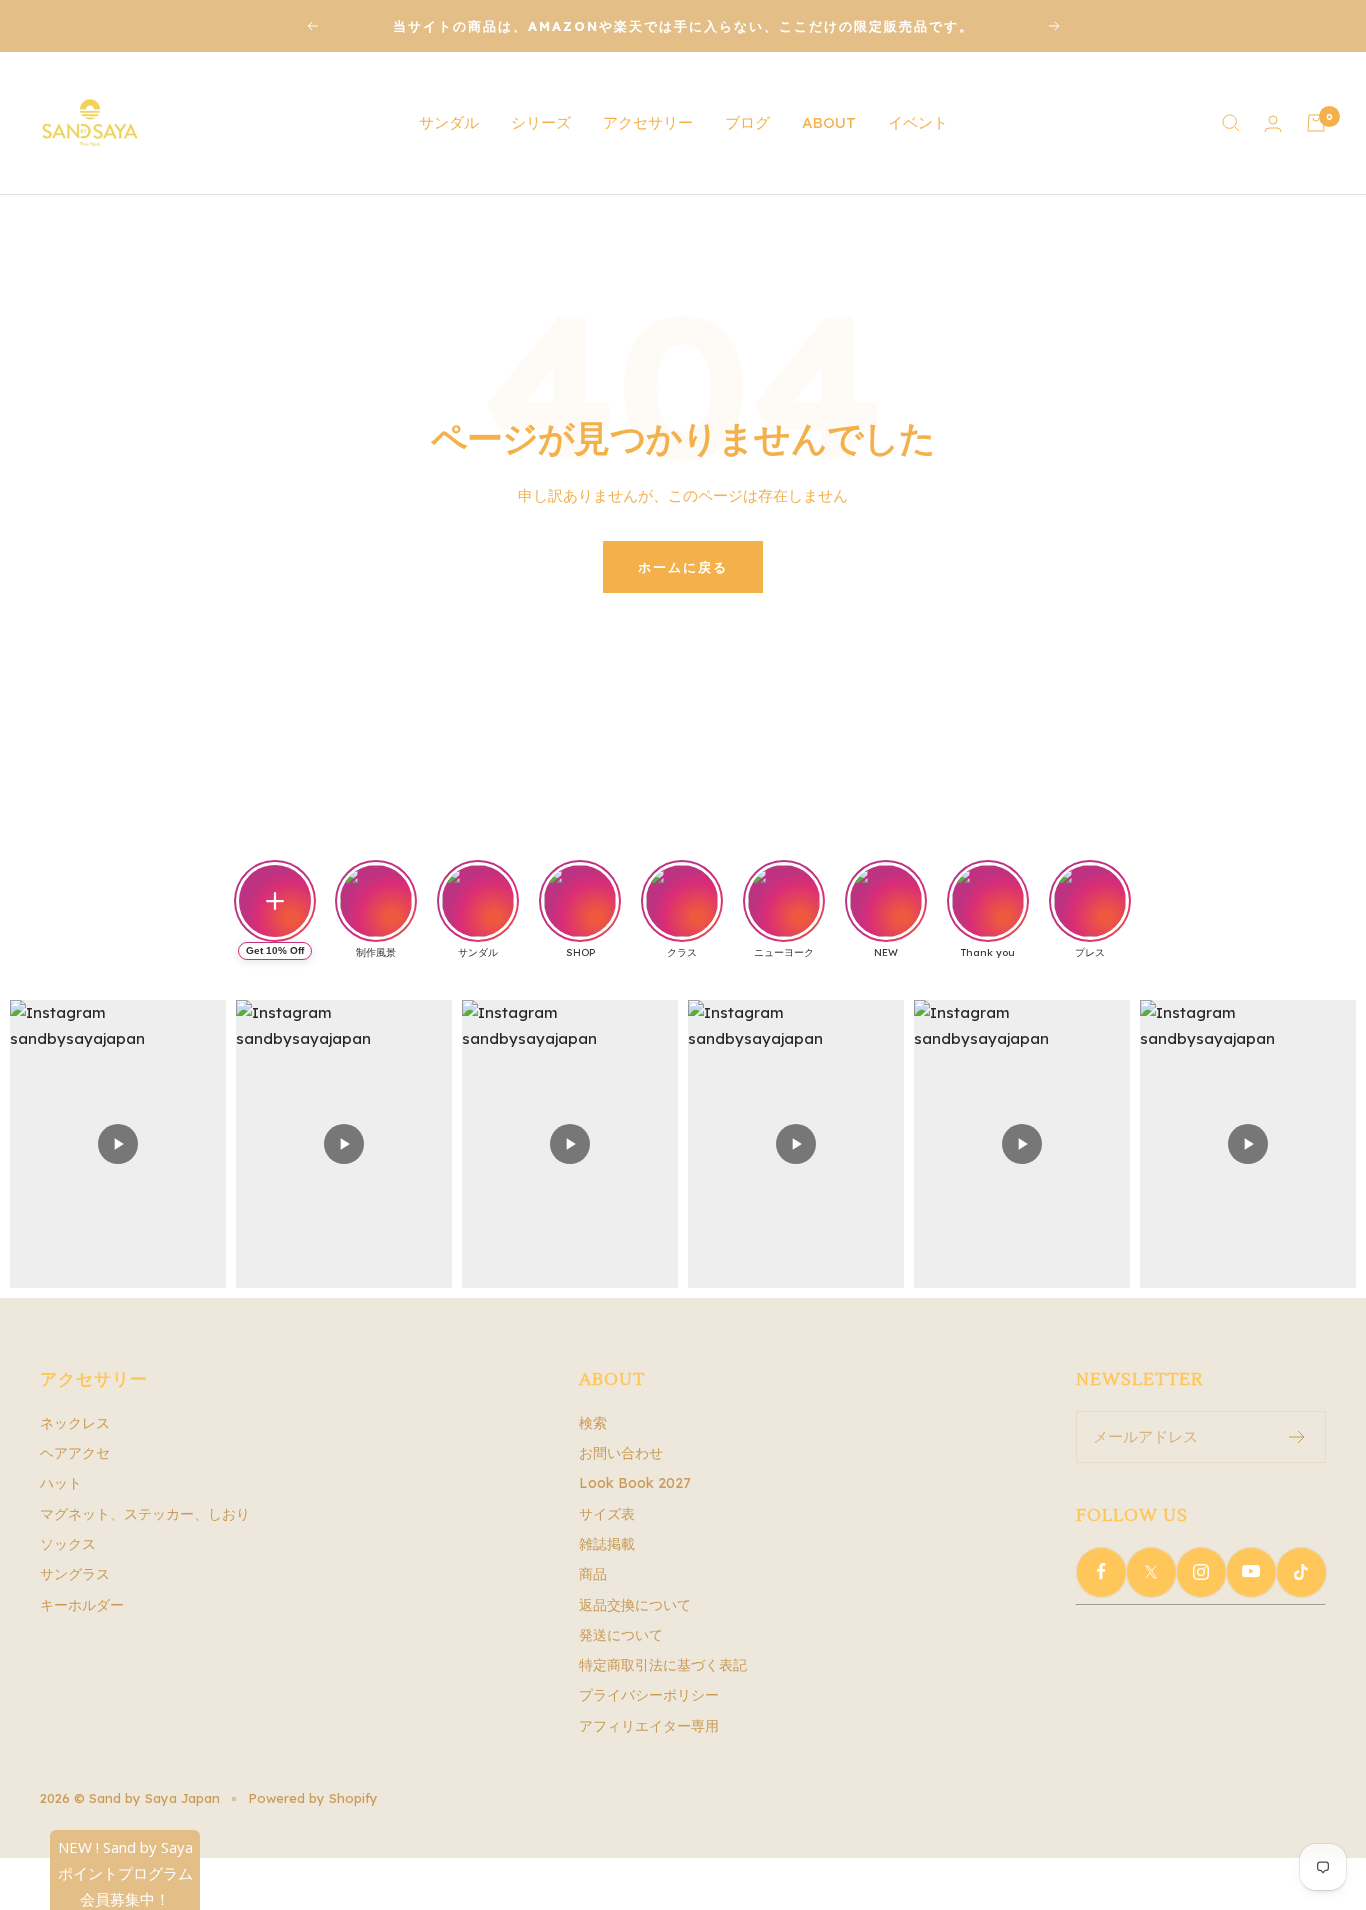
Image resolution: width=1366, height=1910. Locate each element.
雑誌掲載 (607, 1544)
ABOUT (829, 122)
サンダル (449, 122)
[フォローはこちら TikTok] (1301, 1572)
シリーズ (541, 122)
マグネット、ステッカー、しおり (145, 1514)
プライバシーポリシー (649, 1695)
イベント (918, 122)
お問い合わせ (621, 1453)
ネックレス (75, 1423)
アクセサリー (648, 122)
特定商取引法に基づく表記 (663, 1665)
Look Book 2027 (635, 1483)
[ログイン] (1273, 123)
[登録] (1297, 1437)
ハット (61, 1483)
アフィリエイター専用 (649, 1726)
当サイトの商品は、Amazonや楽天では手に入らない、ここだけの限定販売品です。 (683, 26)
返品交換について (635, 1605)
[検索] (1231, 123)
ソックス (68, 1544)
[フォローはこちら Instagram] (1201, 1572)
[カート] (1316, 123)
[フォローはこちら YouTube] (1251, 1572)
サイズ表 (607, 1514)
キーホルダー (82, 1605)
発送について (621, 1635)
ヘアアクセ (75, 1453)
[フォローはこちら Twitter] (1151, 1572)
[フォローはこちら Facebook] (1101, 1572)
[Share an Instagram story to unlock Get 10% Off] (275, 901)
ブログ (747, 122)
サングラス (75, 1574)
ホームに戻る (683, 567)
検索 (593, 1423)
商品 (593, 1574)
